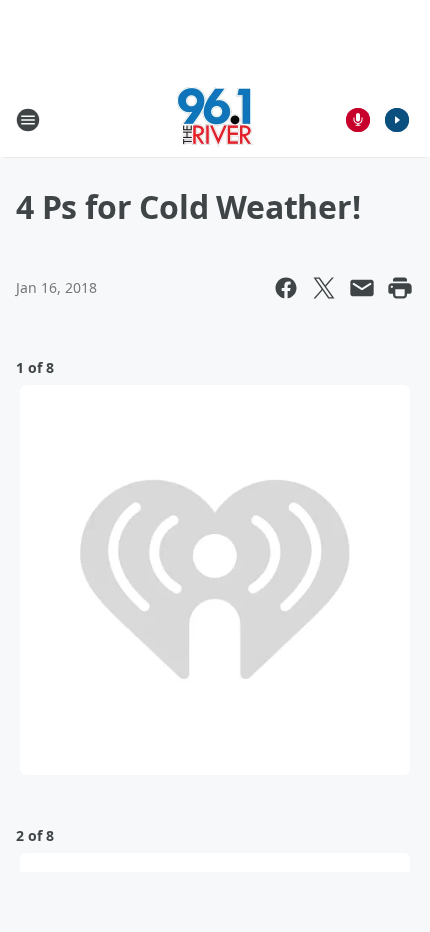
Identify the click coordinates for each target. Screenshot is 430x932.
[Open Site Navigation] (28, 120)
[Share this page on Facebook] (286, 288)
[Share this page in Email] (362, 288)
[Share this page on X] (324, 288)
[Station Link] (215, 119)
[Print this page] (400, 288)
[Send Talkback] (358, 120)
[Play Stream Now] (397, 120)
